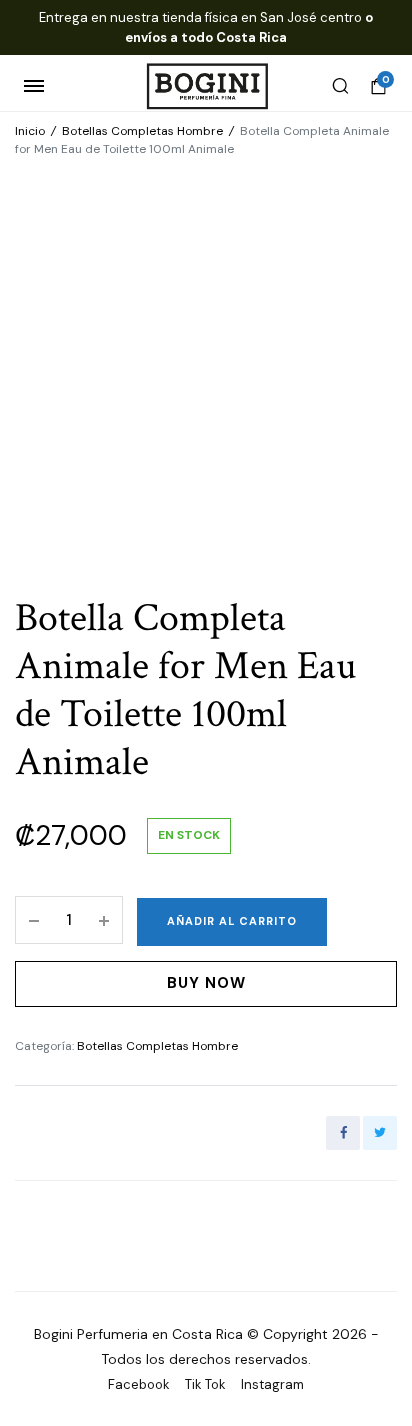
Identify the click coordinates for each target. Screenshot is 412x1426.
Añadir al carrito (232, 921)
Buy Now (206, 983)
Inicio (30, 131)
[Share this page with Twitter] (380, 1133)
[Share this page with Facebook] (343, 1133)
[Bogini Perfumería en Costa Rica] (206, 86)
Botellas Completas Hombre (142, 131)
